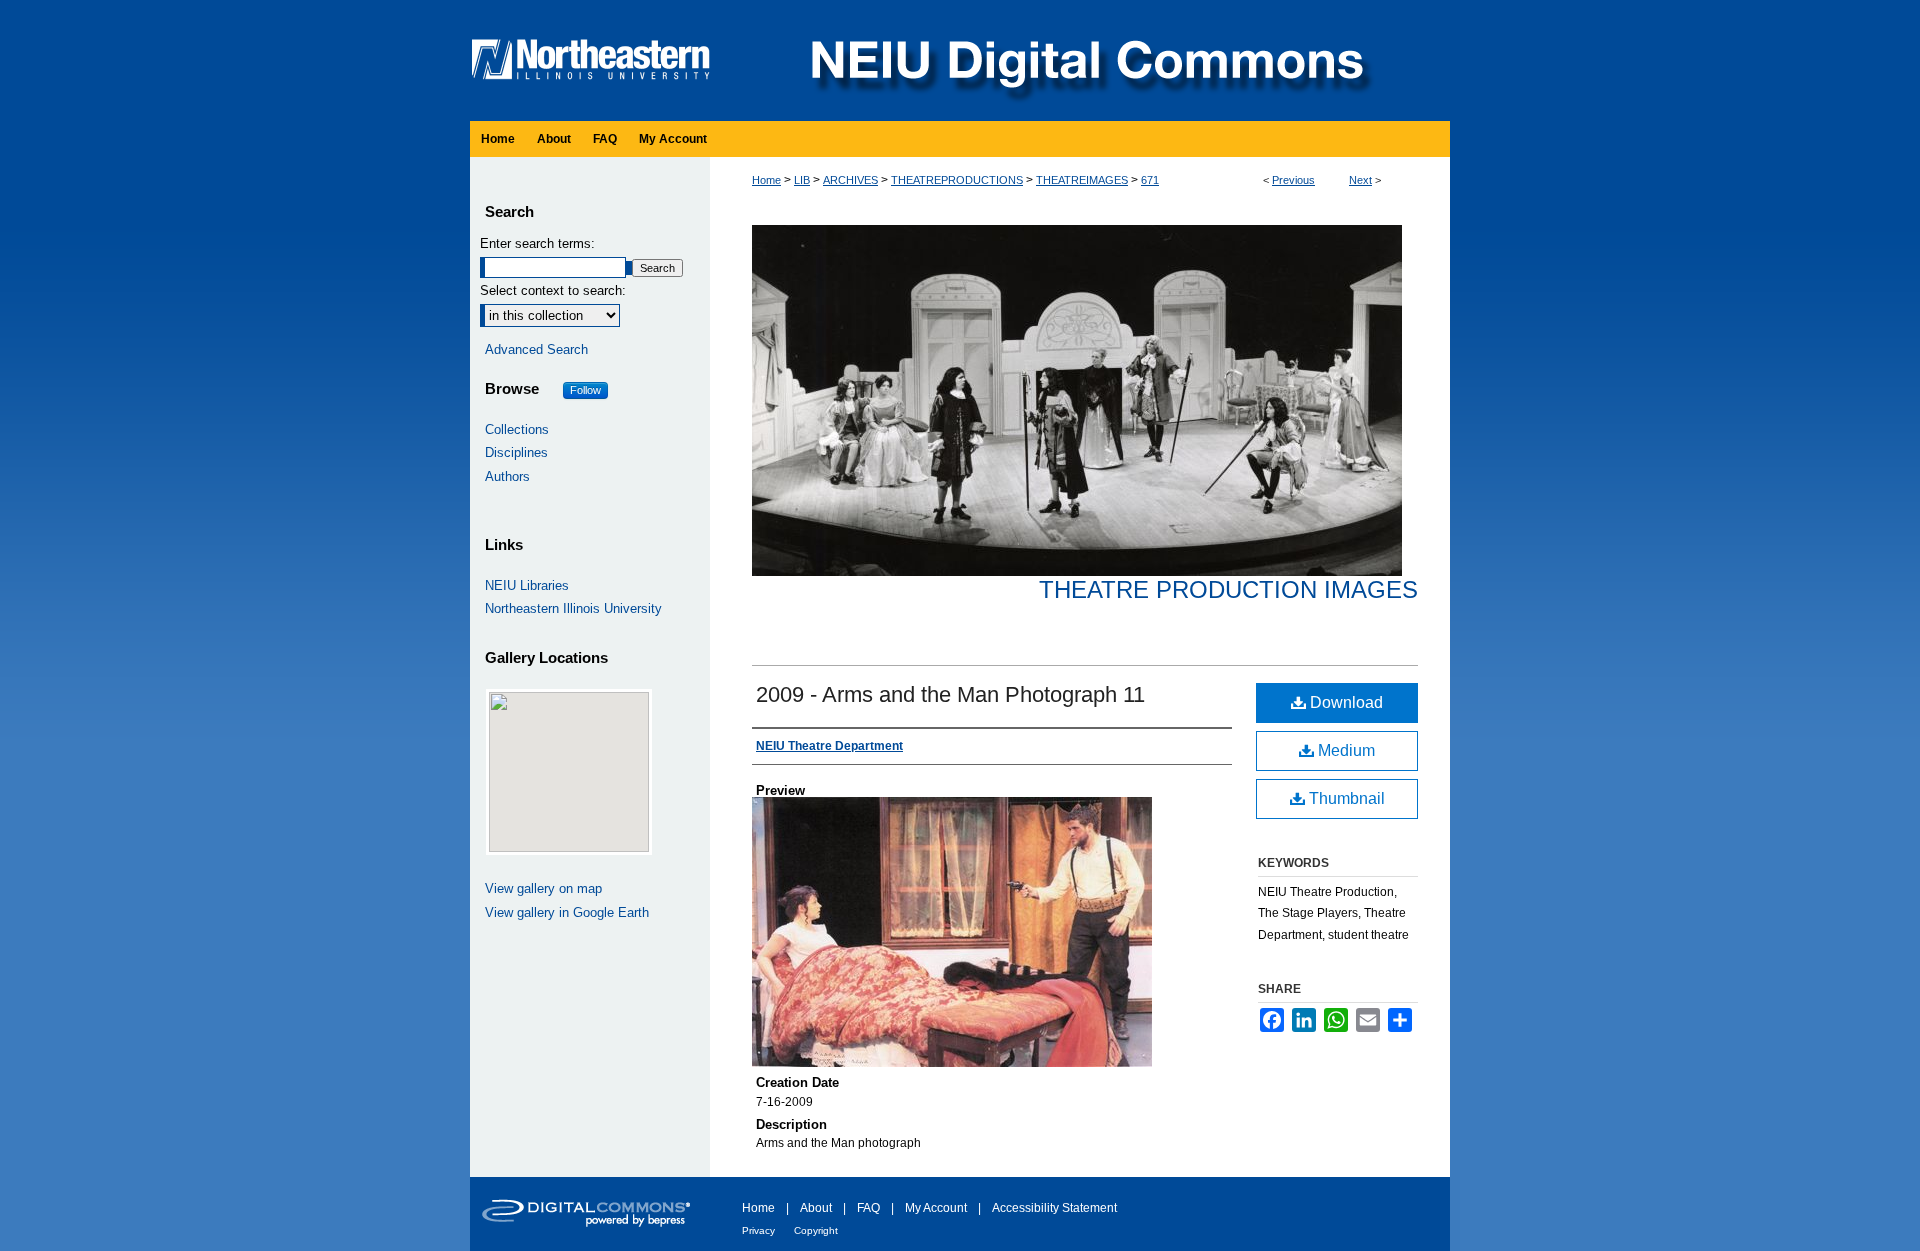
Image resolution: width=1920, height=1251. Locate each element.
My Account (936, 1208)
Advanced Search (536, 349)
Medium (1344, 750)
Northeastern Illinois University (573, 608)
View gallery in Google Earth (567, 912)
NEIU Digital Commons (1085, 60)
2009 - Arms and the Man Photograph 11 (950, 694)
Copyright (816, 1230)
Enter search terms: (537, 243)
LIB (802, 180)
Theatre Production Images (1228, 589)
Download (1344, 702)
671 (1150, 180)
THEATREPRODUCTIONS (957, 180)
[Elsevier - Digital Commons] (590, 1214)
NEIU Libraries (527, 585)
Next (1360, 180)
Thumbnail (1345, 798)
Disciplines (516, 452)
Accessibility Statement (1054, 1208)
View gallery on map (543, 888)
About (816, 1208)
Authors (507, 476)
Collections (517, 429)
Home (766, 180)
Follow (585, 390)
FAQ (868, 1208)
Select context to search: (553, 290)
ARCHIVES (850, 180)
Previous (1293, 180)
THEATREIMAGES (1082, 180)
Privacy (758, 1230)
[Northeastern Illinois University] (595, 9)
